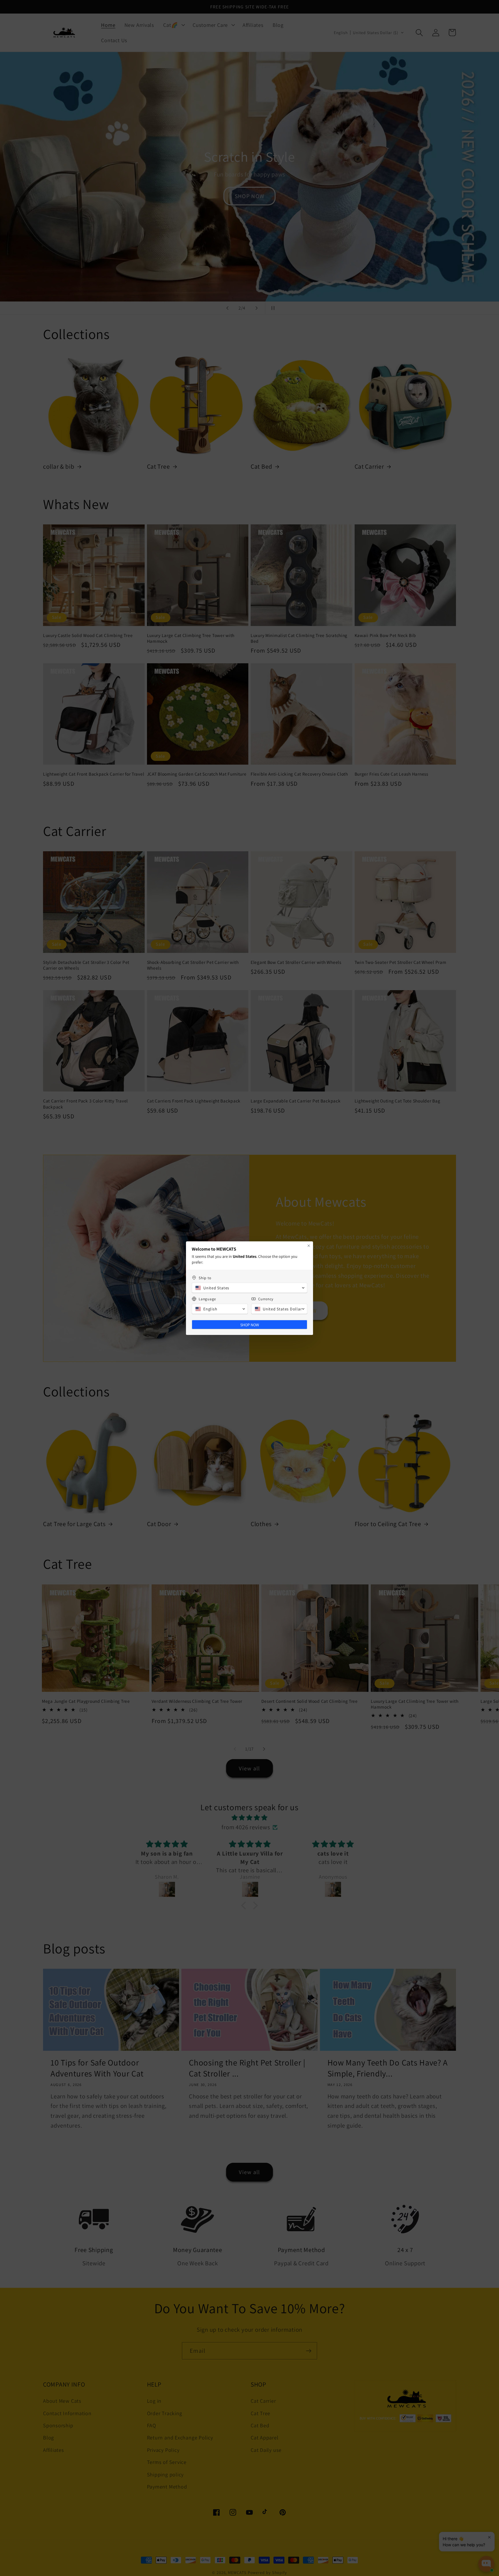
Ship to (205, 1278)
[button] (249, 1288)
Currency (266, 1299)
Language (207, 1299)
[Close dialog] (309, 1246)
